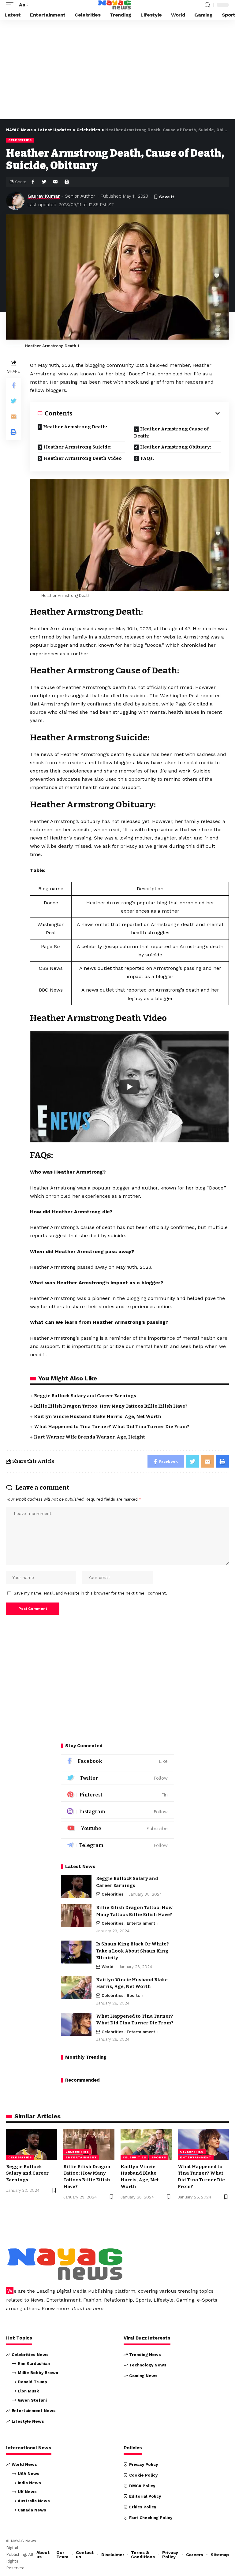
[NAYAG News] (114, 5)
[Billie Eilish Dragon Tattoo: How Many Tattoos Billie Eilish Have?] (76, 1916)
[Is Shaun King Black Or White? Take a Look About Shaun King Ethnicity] (76, 1952)
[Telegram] (117, 1845)
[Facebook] (117, 1761)
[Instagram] (117, 1812)
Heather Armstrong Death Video (83, 458)
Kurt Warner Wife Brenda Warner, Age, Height (90, 1437)
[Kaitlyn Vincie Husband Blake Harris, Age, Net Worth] (76, 1988)
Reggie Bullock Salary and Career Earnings (85, 1396)
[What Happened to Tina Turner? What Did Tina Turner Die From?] (76, 2024)
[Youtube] (117, 1828)
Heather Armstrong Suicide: (78, 447)
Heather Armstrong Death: (75, 427)
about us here (87, 2308)
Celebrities (20, 140)
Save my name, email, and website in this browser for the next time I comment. (90, 1593)
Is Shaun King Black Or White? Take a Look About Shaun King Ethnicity (132, 1951)
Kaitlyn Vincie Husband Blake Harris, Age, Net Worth (98, 1416)
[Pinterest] (117, 1795)
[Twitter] (117, 1778)
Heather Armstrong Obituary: (176, 447)
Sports (133, 1995)
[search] (207, 5)
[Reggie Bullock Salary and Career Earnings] (76, 1887)
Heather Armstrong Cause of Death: (171, 432)
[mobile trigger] (11, 5)
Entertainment (141, 1923)
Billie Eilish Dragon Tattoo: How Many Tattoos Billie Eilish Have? (111, 1406)
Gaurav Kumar (44, 196)
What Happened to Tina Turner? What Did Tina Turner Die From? (112, 1427)
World (108, 1967)
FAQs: (147, 458)
